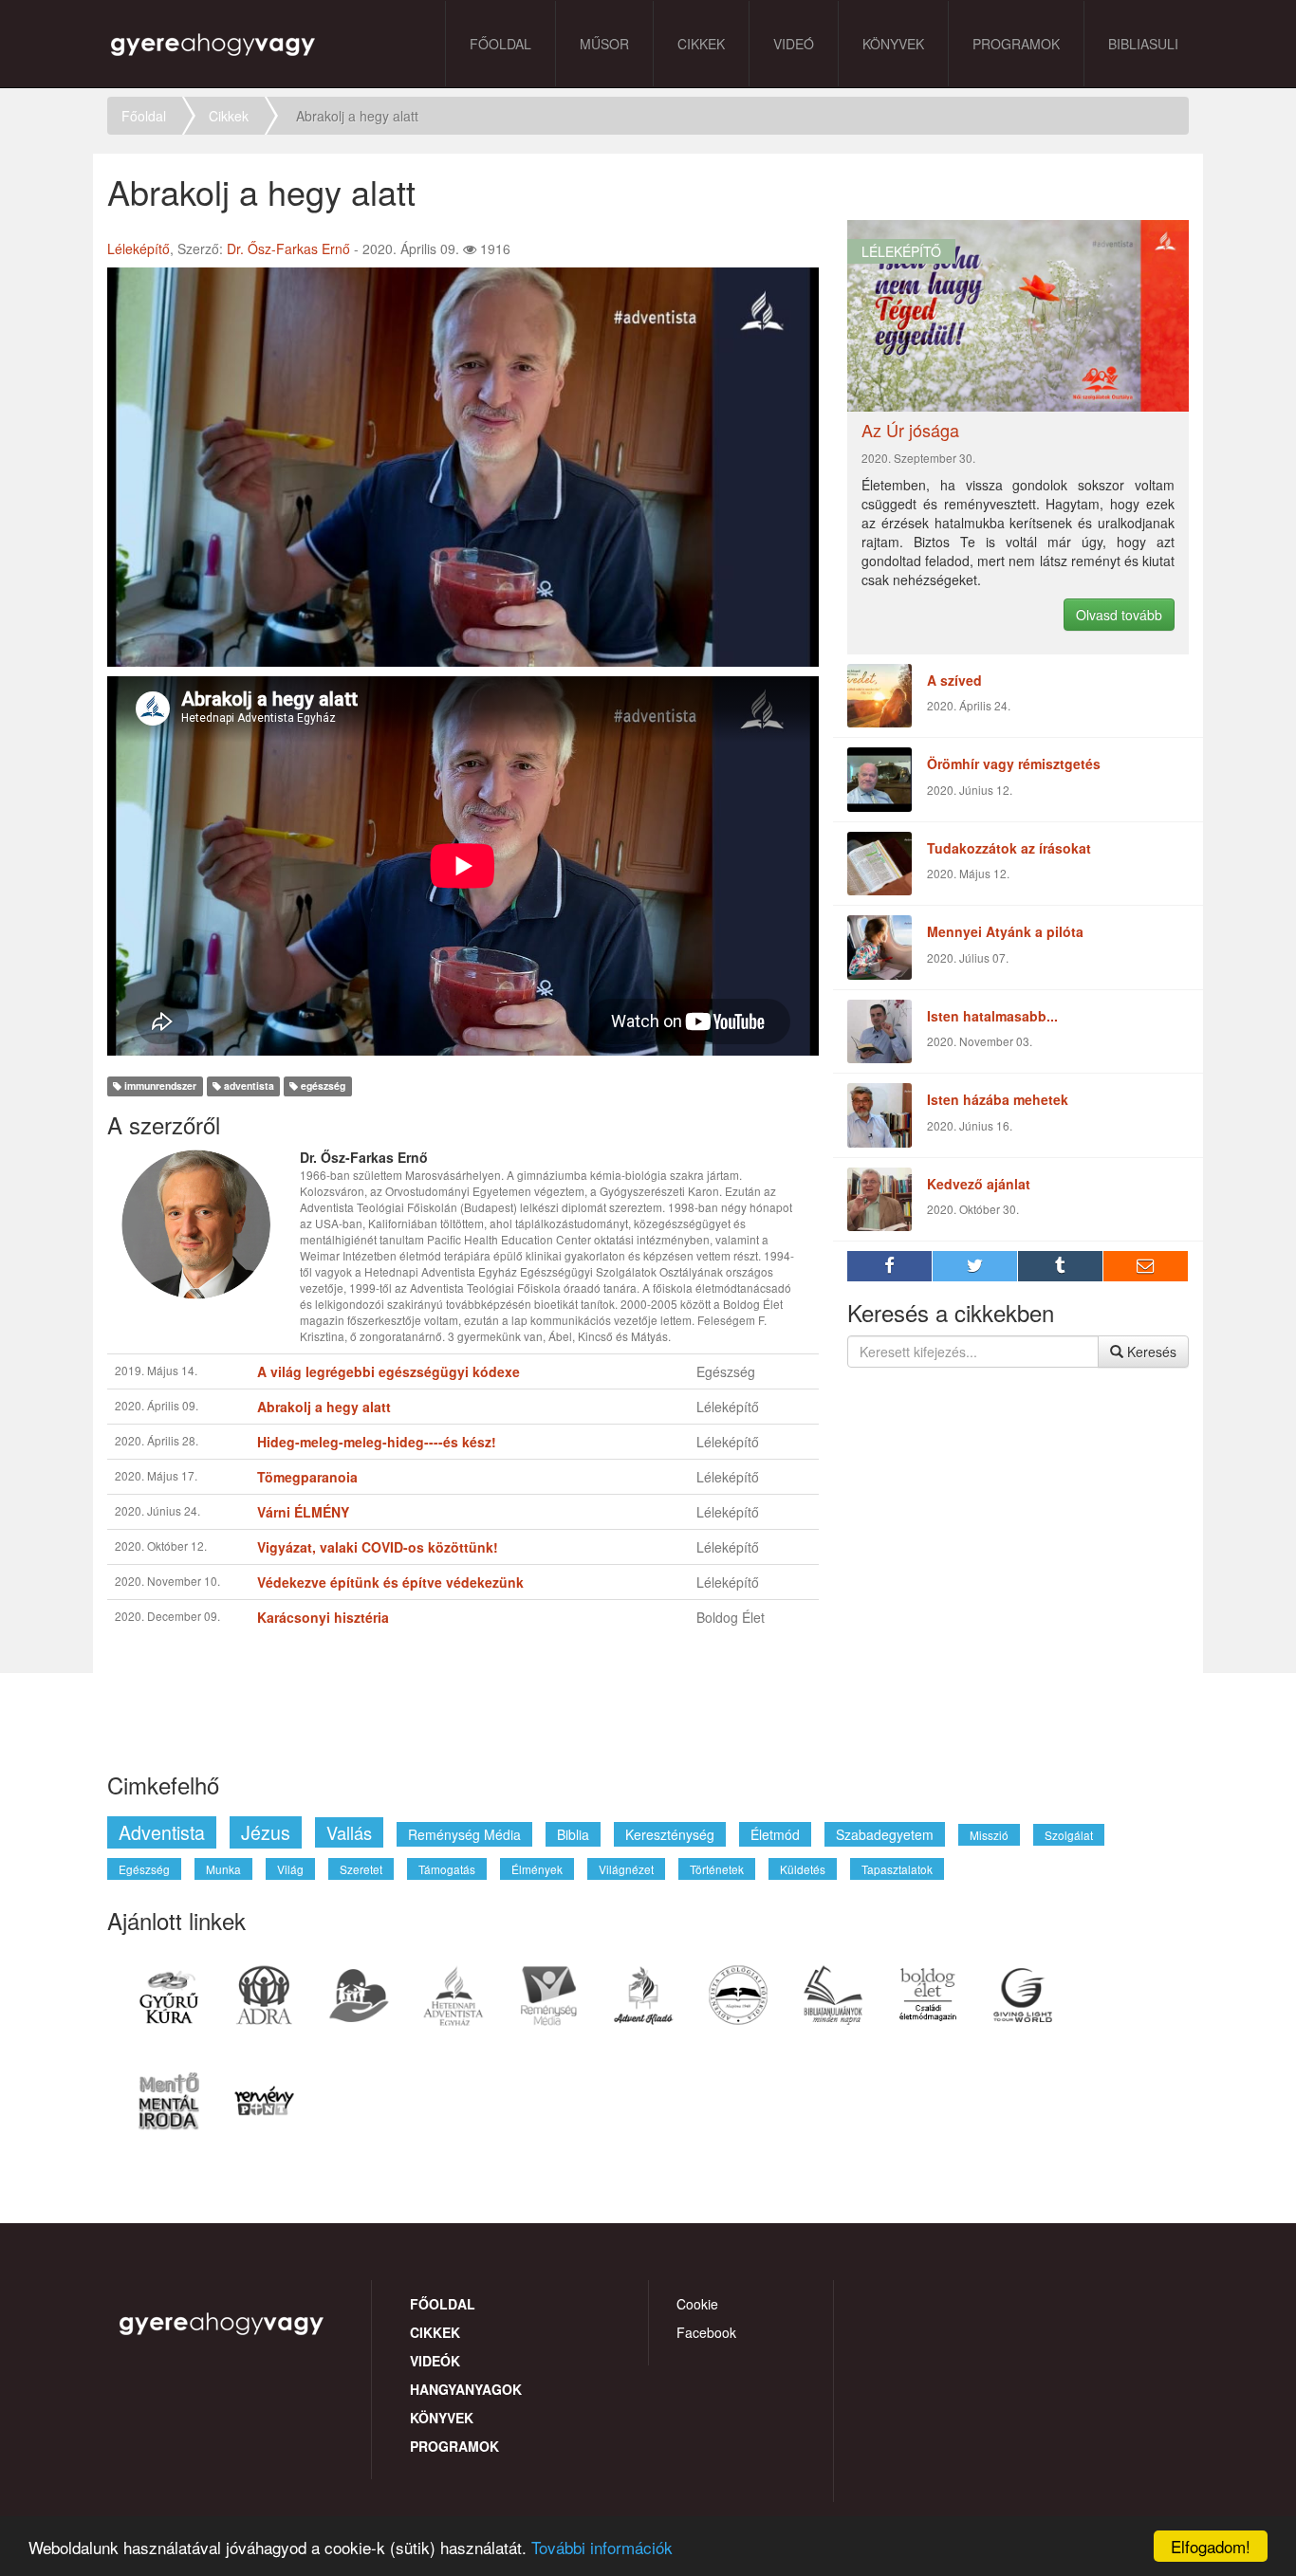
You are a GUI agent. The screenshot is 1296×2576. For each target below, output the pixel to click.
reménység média (464, 1834)
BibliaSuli (1143, 44)
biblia (573, 1834)
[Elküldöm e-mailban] (1146, 1266)
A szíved (954, 680)
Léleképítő (139, 248)
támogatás (447, 1869)
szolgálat (1069, 1835)
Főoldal (500, 44)
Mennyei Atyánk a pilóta (1005, 931)
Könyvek (893, 44)
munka (223, 1869)
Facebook (706, 2332)
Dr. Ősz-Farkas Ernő (288, 248)
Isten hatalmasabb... (992, 1016)
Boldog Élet (731, 1617)
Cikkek (701, 44)
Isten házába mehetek (998, 1099)
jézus (266, 1832)
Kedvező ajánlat (979, 1184)
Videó (794, 44)
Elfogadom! (1211, 2546)
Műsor (604, 44)
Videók (435, 2361)
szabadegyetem (885, 1834)
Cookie (697, 2304)
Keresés (1150, 1352)
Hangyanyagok (466, 2389)
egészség (322, 1086)
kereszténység (670, 1834)
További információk (602, 2547)
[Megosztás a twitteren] (975, 1266)
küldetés (803, 1869)
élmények (537, 1869)
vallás (349, 1832)
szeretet (361, 1869)
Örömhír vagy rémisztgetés (1014, 764)
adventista (248, 1086)
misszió (989, 1835)
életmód (775, 1834)
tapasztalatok (897, 1869)
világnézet (626, 1869)
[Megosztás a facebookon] (890, 1266)
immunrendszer (159, 1086)
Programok (1016, 44)
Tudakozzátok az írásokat (1009, 848)
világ (290, 1869)
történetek (717, 1869)
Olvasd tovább (1119, 615)
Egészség (726, 1371)
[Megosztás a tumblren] (1061, 1266)
